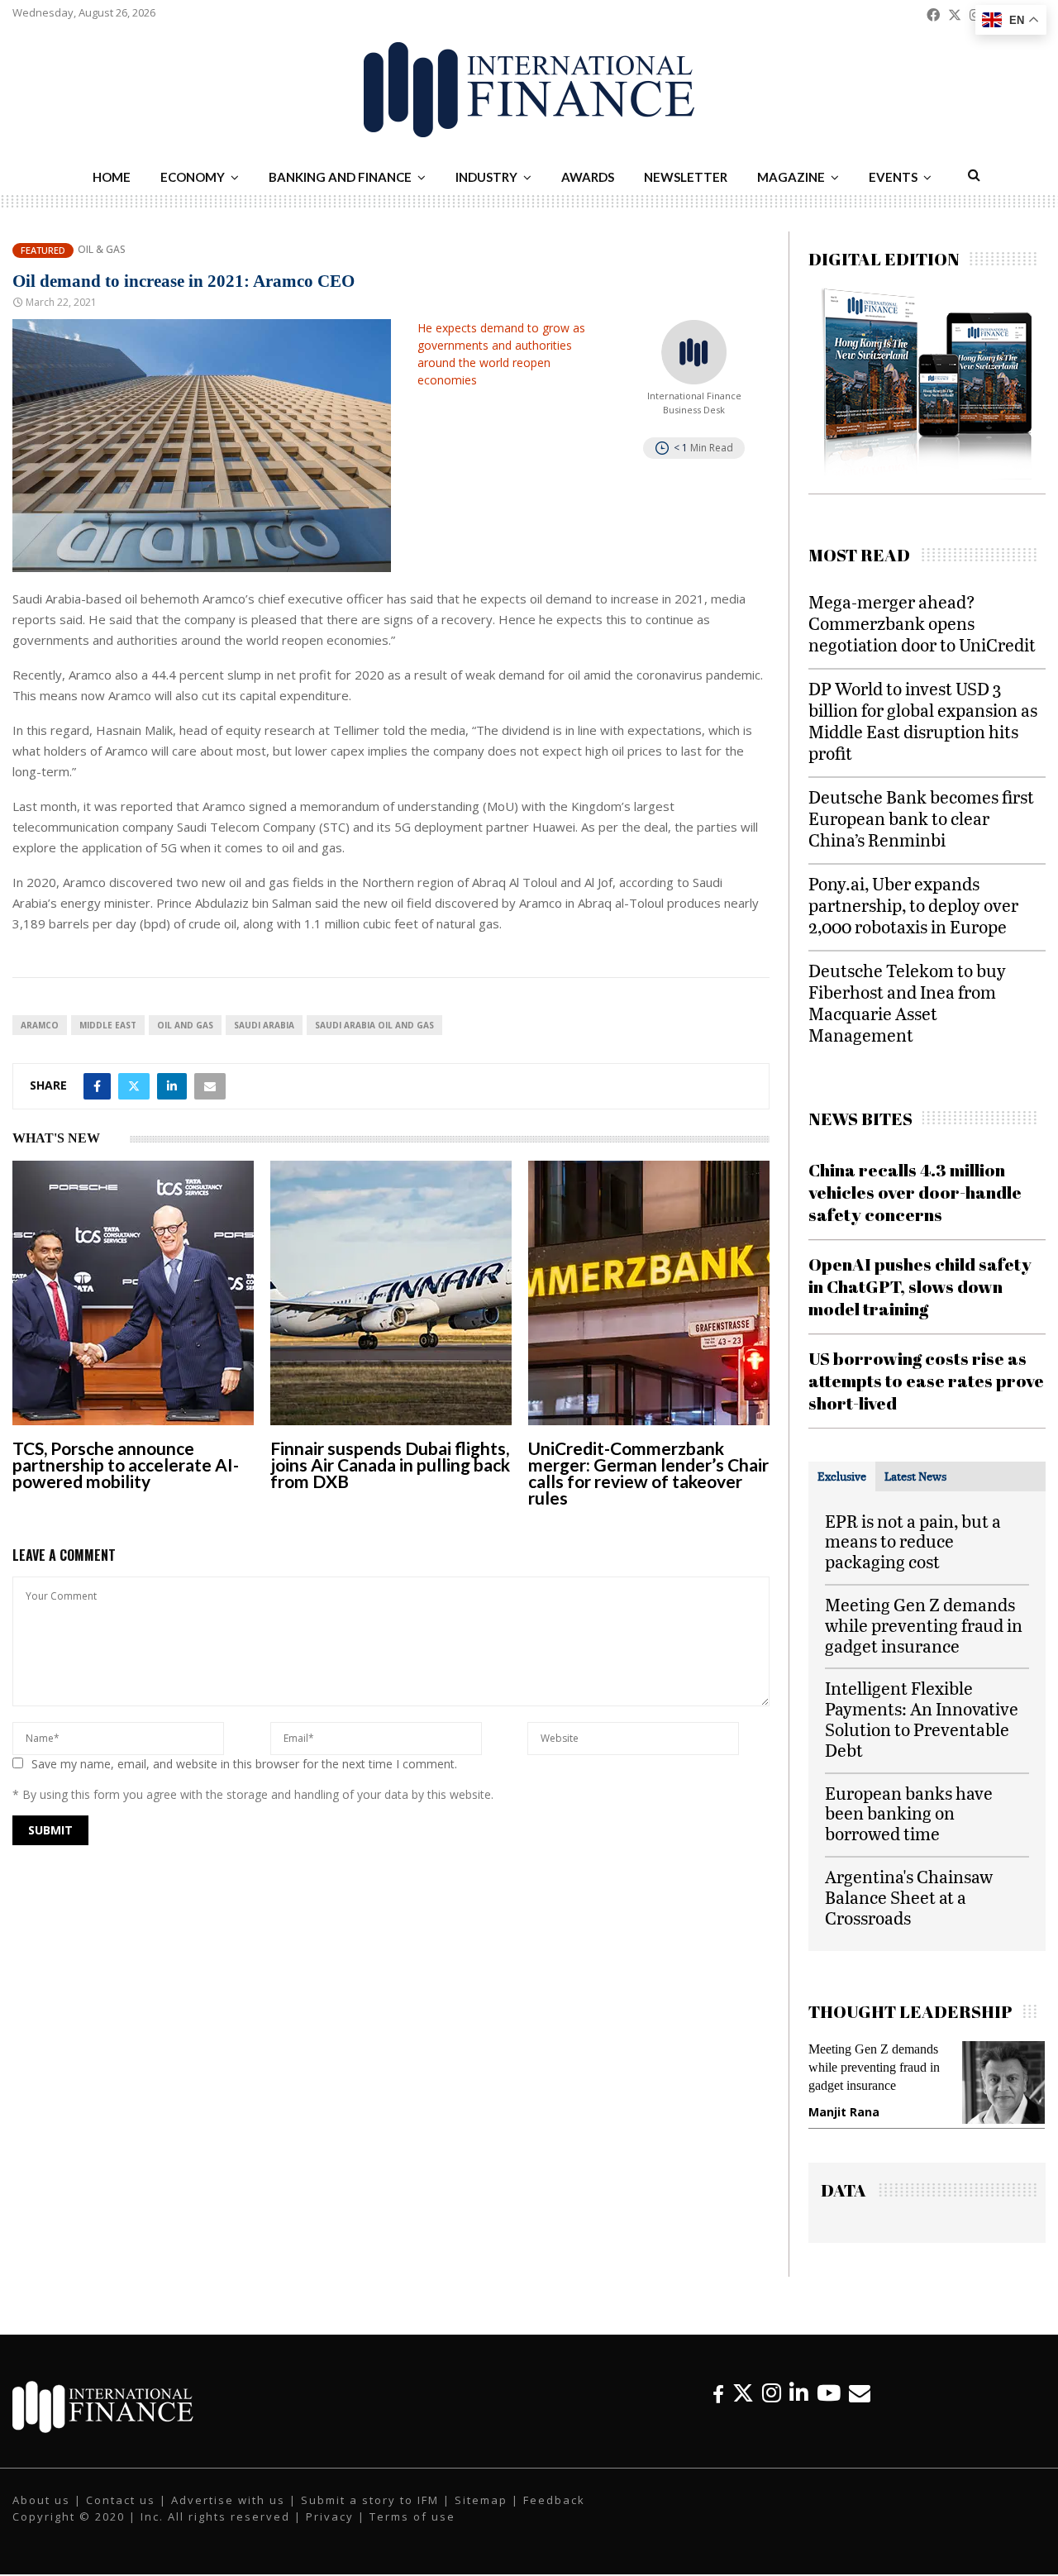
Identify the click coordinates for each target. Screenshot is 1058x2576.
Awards (588, 177)
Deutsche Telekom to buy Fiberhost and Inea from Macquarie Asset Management (907, 1002)
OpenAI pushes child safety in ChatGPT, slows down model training (920, 1287)
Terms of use (412, 2516)
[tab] (842, 1476)
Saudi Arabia (264, 1025)
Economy (193, 177)
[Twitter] (743, 2393)
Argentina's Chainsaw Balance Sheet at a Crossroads (909, 1897)
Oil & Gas (102, 250)
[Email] (860, 2393)
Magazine (791, 177)
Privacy (330, 2516)
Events (893, 177)
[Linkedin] (799, 2393)
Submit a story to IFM (370, 2500)
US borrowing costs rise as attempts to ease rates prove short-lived (926, 1381)
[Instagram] (772, 2393)
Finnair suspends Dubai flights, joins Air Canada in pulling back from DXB (390, 1465)
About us (41, 2500)
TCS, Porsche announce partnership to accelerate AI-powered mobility (126, 1465)
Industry (486, 177)
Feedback (554, 2500)
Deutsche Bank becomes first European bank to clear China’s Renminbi (921, 818)
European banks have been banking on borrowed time (909, 1813)
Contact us (121, 2500)
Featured (43, 250)
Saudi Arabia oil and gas (374, 1025)
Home (112, 177)
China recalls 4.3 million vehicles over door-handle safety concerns (915, 1193)
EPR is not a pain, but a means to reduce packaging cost (913, 1541)
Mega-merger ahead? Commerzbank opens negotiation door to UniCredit (922, 623)
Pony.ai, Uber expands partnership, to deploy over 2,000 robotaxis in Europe (913, 905)
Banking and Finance (340, 177)
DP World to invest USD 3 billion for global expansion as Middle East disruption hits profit (923, 720)
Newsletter (686, 177)
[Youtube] (829, 2393)
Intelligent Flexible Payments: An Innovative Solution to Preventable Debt (922, 1718)
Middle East (108, 1025)
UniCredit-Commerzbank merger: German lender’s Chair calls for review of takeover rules (648, 1473)
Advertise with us (228, 2500)
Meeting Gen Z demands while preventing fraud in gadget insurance (924, 1625)
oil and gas (185, 1025)
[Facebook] (718, 2393)
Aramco (40, 1025)
